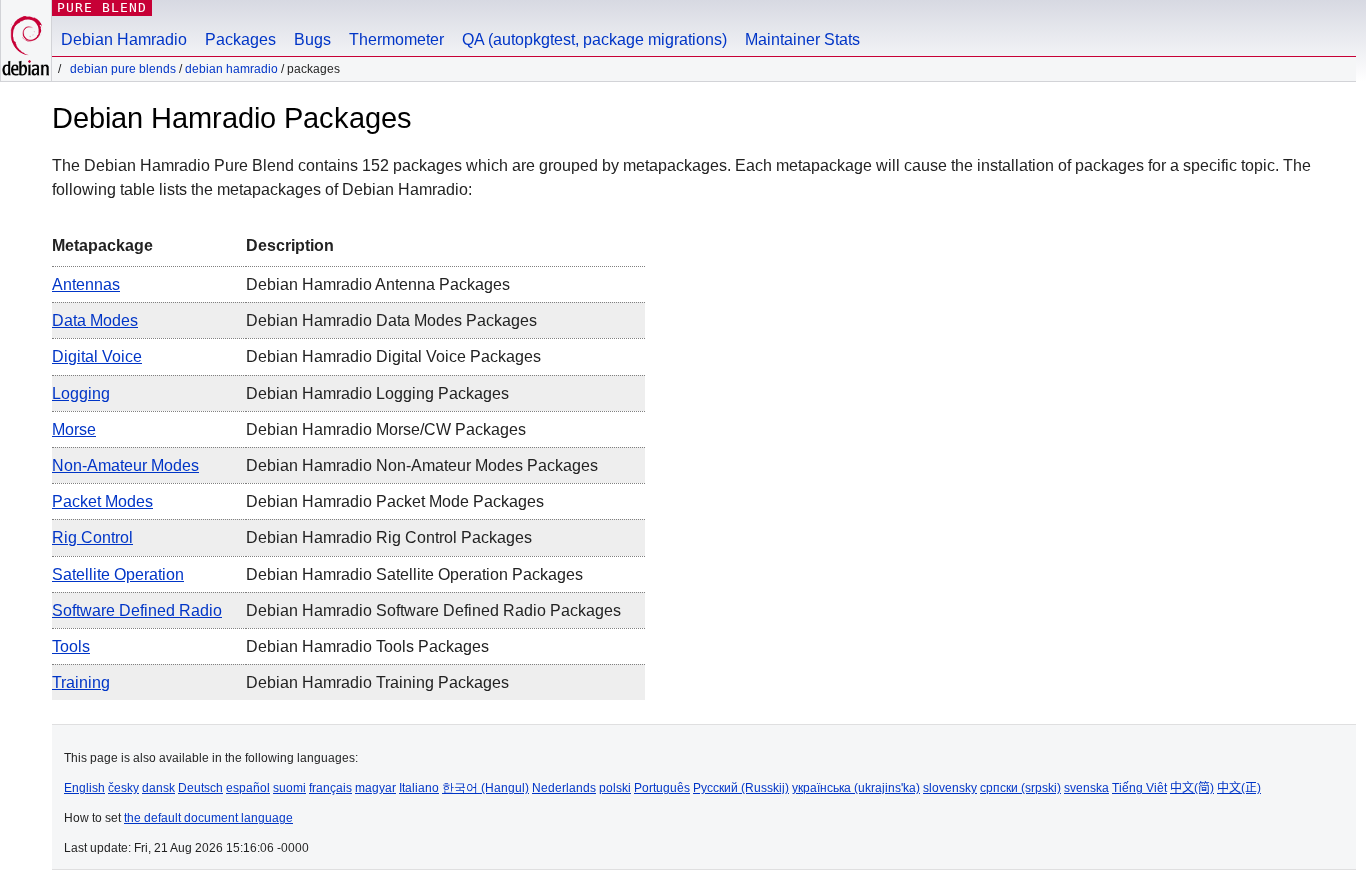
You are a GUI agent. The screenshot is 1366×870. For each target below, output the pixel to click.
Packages (240, 39)
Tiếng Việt (1139, 788)
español (248, 788)
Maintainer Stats (802, 39)
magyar (375, 788)
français (330, 788)
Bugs (312, 39)
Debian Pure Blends (123, 69)
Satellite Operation (118, 574)
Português (662, 788)
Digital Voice (97, 356)
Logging (81, 393)
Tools (71, 646)
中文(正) (1239, 788)
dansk (158, 788)
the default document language (208, 818)
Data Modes (95, 320)
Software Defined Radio (137, 610)
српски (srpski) (1020, 788)
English (84, 788)
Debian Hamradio (124, 39)
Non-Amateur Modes (125, 465)
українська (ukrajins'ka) (856, 788)
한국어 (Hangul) (485, 788)
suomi (289, 788)
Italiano (419, 788)
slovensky (950, 788)
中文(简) (1192, 788)
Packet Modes (102, 501)
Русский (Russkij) (741, 788)
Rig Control (92, 537)
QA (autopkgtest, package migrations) (594, 39)
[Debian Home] (26, 40)
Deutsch (200, 788)
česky (123, 788)
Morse (74, 429)
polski (615, 788)
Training (81, 682)
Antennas (86, 284)
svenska (1086, 788)
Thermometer (396, 39)
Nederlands (564, 788)
